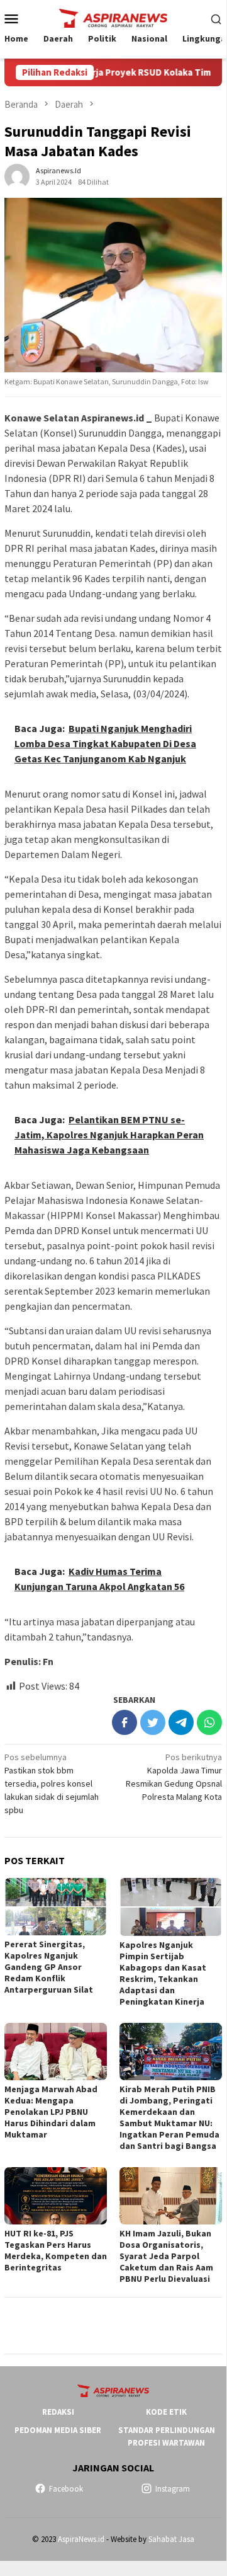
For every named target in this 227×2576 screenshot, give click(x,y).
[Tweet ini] (153, 1722)
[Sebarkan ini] (125, 1722)
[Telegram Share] (181, 1722)
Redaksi (58, 2412)
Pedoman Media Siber (58, 2430)
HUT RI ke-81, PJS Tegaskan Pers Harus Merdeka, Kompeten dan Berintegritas (56, 2250)
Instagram (173, 2489)
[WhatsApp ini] (209, 1722)
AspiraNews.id (81, 2539)
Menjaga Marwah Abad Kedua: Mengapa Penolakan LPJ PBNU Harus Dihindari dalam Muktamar (51, 2112)
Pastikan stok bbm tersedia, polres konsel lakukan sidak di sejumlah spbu (52, 1783)
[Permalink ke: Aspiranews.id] (17, 175)
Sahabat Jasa (171, 2539)
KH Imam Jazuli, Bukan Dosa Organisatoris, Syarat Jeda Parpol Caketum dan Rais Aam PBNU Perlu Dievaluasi (166, 2256)
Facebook (66, 2489)
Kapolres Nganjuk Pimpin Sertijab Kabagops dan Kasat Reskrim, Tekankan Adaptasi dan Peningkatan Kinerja (163, 1973)
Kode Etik (166, 2412)
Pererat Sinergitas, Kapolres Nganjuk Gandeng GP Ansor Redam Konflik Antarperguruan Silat (49, 1967)
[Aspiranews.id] (113, 17)
